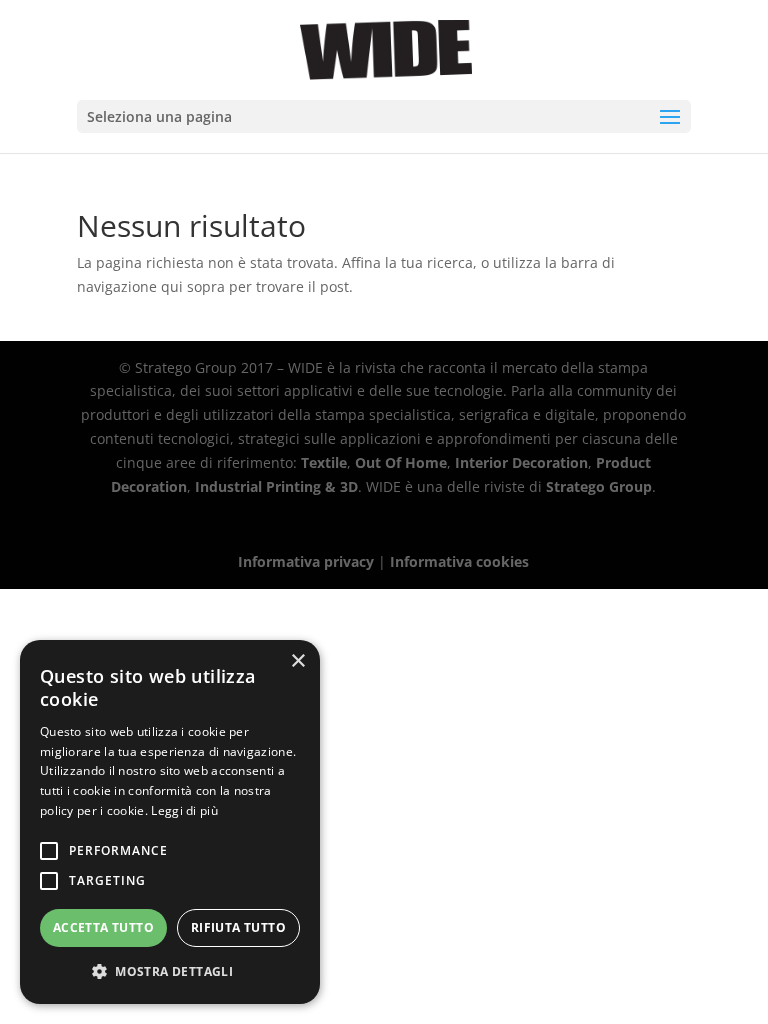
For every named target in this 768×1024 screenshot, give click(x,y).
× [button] (297, 661)
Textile (324, 462)
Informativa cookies (459, 561)
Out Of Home (401, 462)
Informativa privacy (306, 561)
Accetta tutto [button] (103, 927)
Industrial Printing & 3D (276, 486)
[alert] (170, 822)
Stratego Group (599, 486)
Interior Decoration (521, 462)
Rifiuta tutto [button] (238, 927)
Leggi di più (184, 810)
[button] (170, 972)
